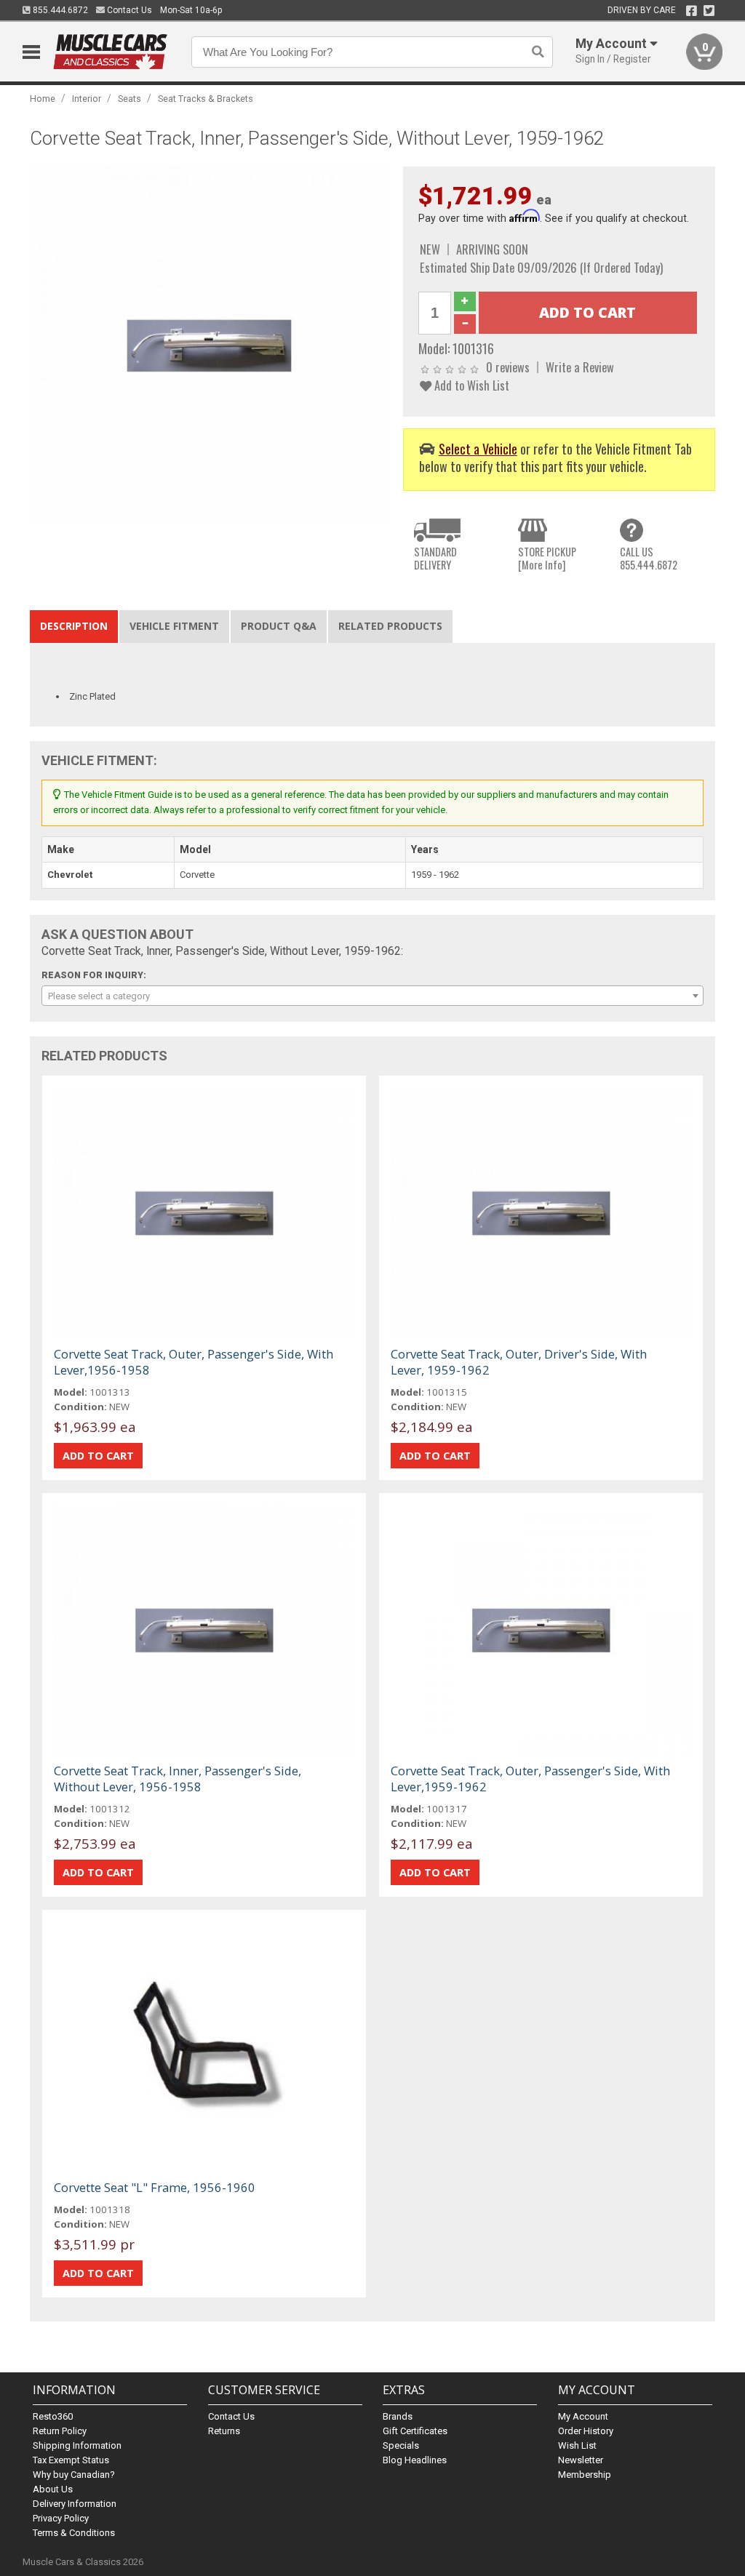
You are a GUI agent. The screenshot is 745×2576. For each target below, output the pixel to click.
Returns (224, 2431)
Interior (87, 99)
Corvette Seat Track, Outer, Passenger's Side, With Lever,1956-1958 (194, 1362)
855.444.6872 (59, 10)
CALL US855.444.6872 (649, 558)
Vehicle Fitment (174, 626)
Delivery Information (75, 2504)
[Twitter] (709, 11)
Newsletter (581, 2460)
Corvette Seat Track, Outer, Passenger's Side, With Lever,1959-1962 (530, 1779)
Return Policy (60, 2431)
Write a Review (580, 367)
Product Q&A (279, 626)
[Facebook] (692, 11)
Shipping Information (77, 2445)
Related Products (390, 626)
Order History (586, 2431)
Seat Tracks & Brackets (206, 99)
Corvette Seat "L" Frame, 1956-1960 (155, 2187)
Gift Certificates (415, 2431)
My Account (583, 2416)
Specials (401, 2445)
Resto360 (53, 2416)
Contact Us (128, 10)
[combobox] (373, 996)
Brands (398, 2416)
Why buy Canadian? (74, 2475)
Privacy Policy (61, 2518)
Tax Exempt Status (71, 2460)
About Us (53, 2489)
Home (43, 99)
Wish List (577, 2445)
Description (74, 626)
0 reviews (508, 367)
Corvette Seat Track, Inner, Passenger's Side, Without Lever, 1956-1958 (178, 1779)
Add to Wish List (470, 385)
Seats (130, 99)
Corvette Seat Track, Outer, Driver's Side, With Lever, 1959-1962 (519, 1362)
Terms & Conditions (74, 2533)
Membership (585, 2475)
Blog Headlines (415, 2460)
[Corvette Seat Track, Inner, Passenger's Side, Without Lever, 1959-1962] (209, 345)
